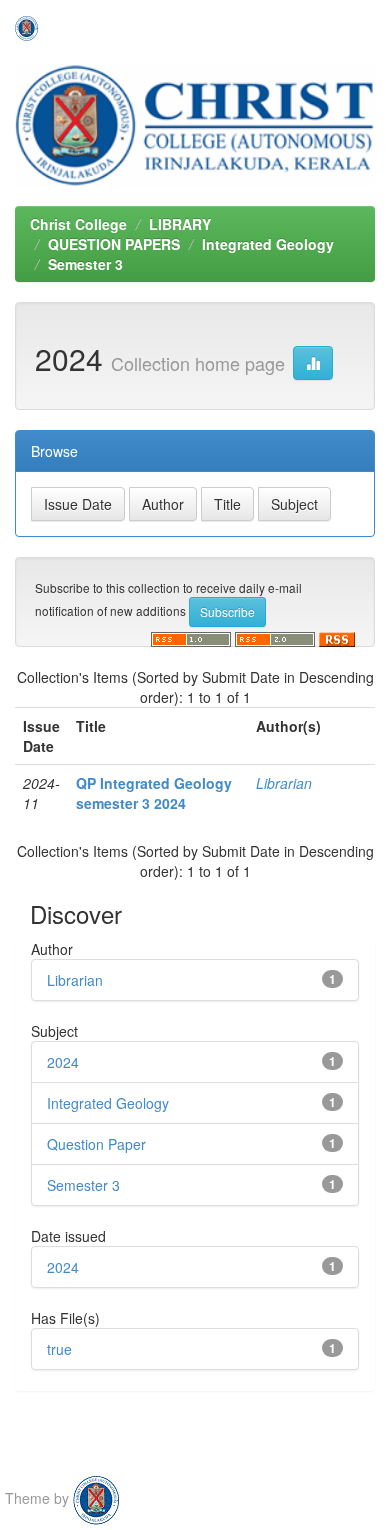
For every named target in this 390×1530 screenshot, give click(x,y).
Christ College (78, 224)
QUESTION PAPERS (114, 244)
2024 (63, 1062)
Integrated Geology (268, 244)
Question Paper (96, 1144)
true (59, 1349)
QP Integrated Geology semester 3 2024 (154, 793)
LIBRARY (180, 224)
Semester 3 (85, 264)
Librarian (284, 783)
